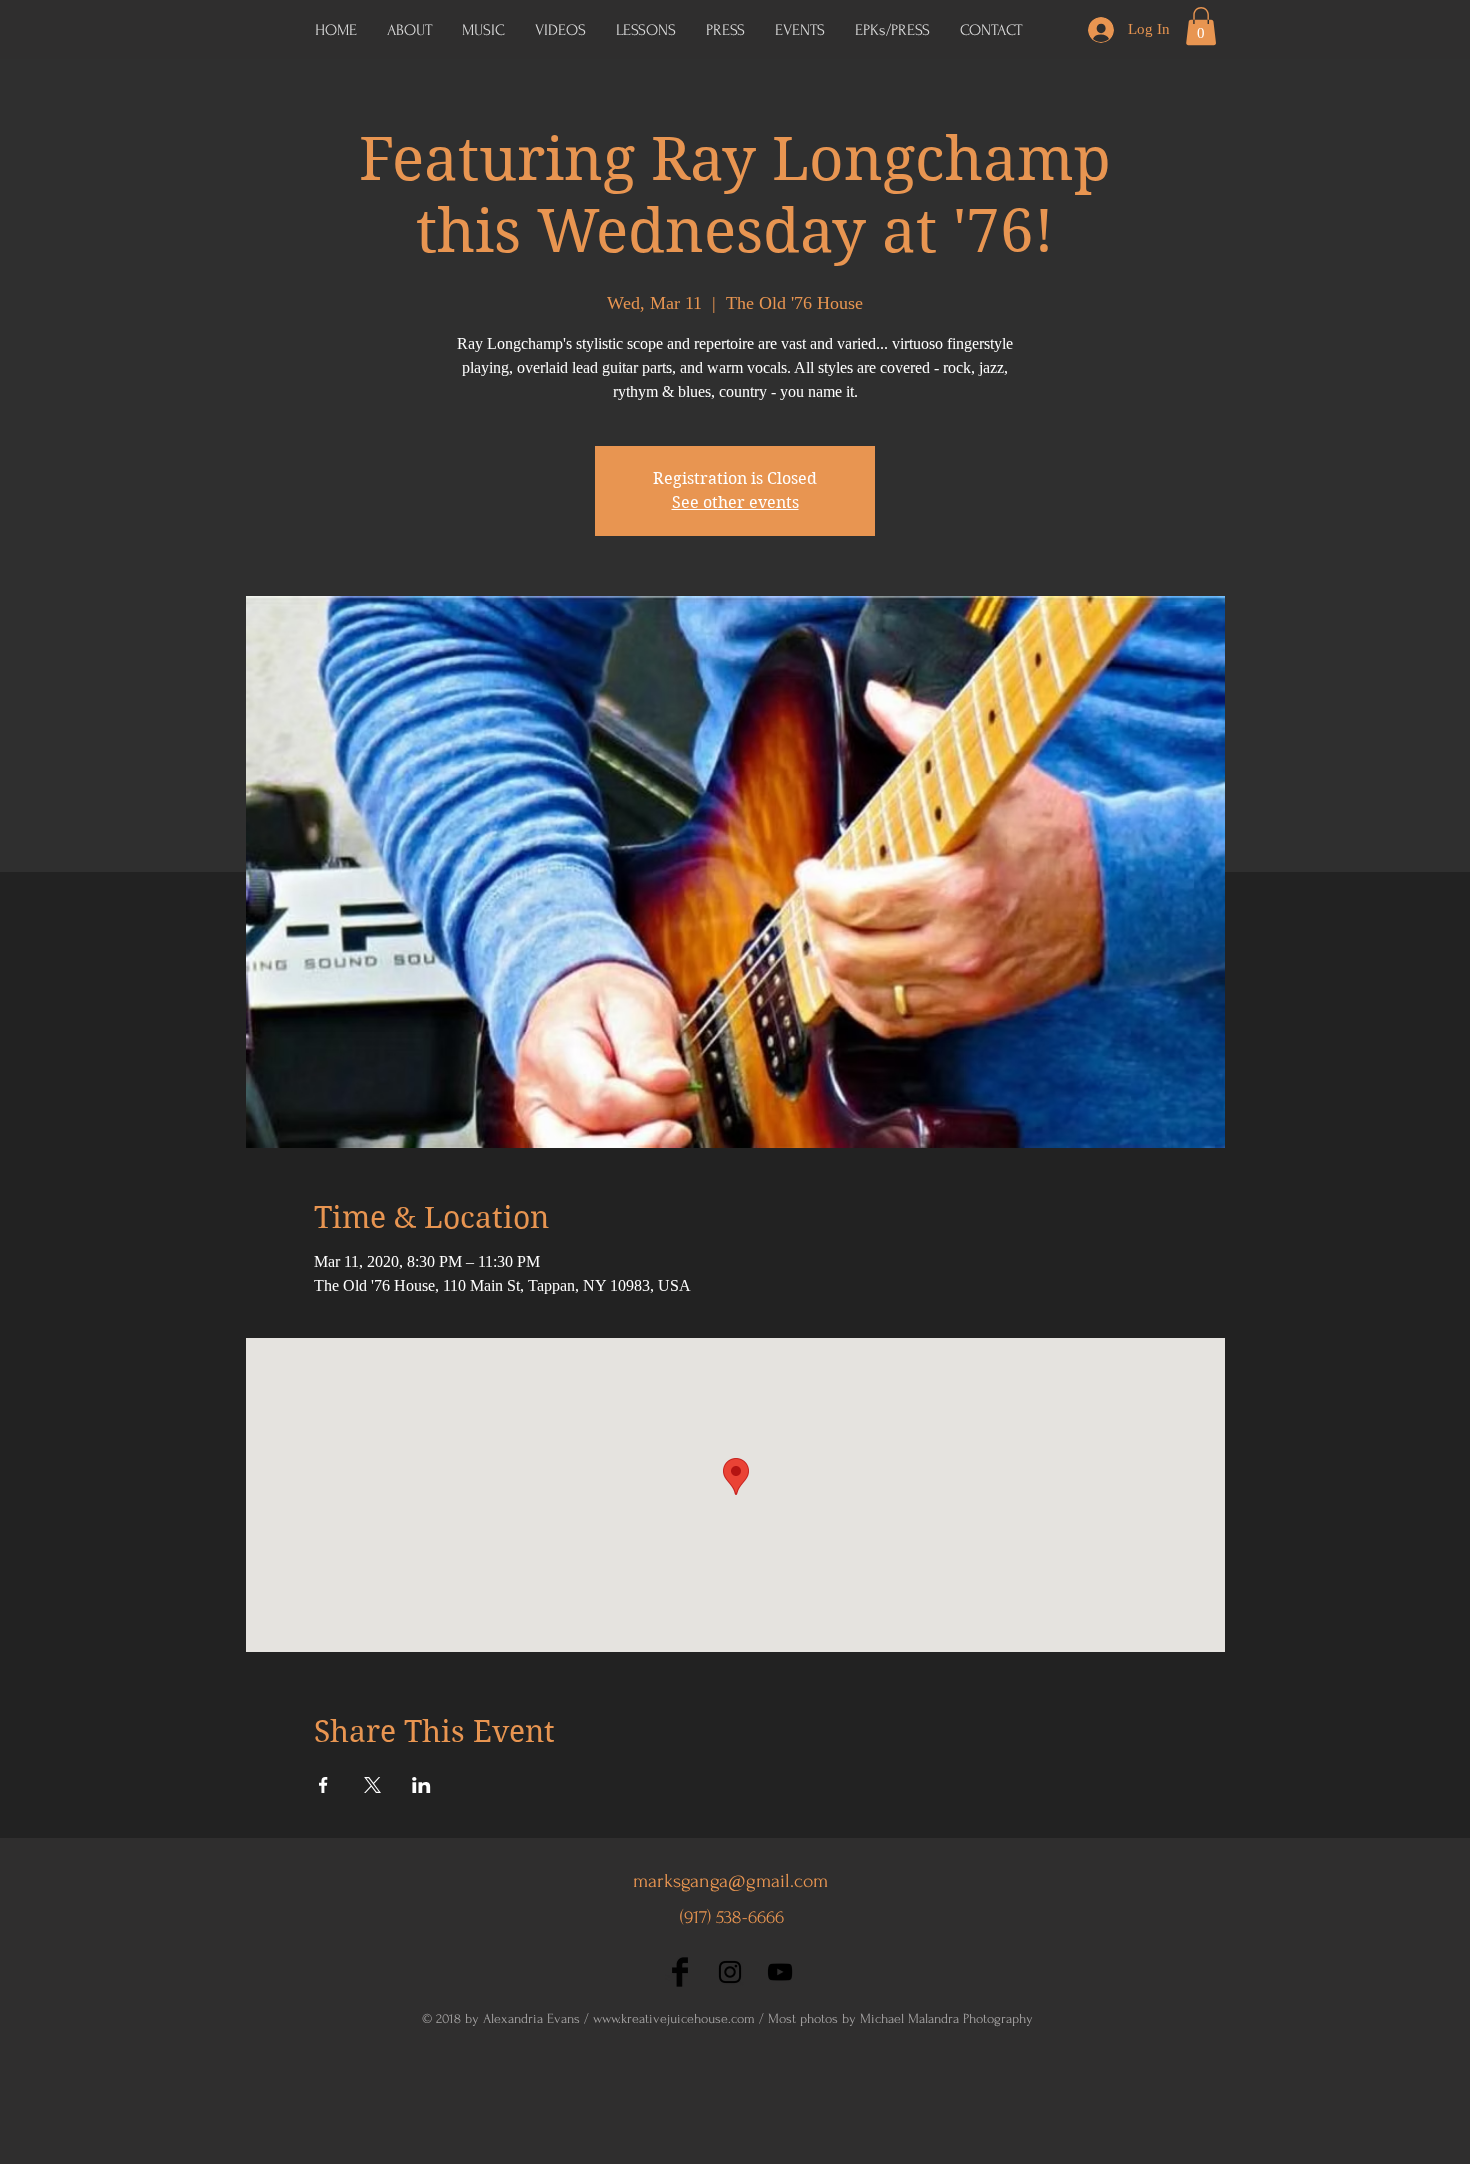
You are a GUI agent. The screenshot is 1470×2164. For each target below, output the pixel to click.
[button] (892, 30)
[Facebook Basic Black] (680, 1972)
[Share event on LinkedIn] (421, 1785)
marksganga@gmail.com (730, 1881)
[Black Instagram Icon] (730, 1972)
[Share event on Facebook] (323, 1785)
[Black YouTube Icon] (780, 1972)
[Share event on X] (372, 1785)
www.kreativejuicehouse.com (674, 2018)
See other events (735, 502)
